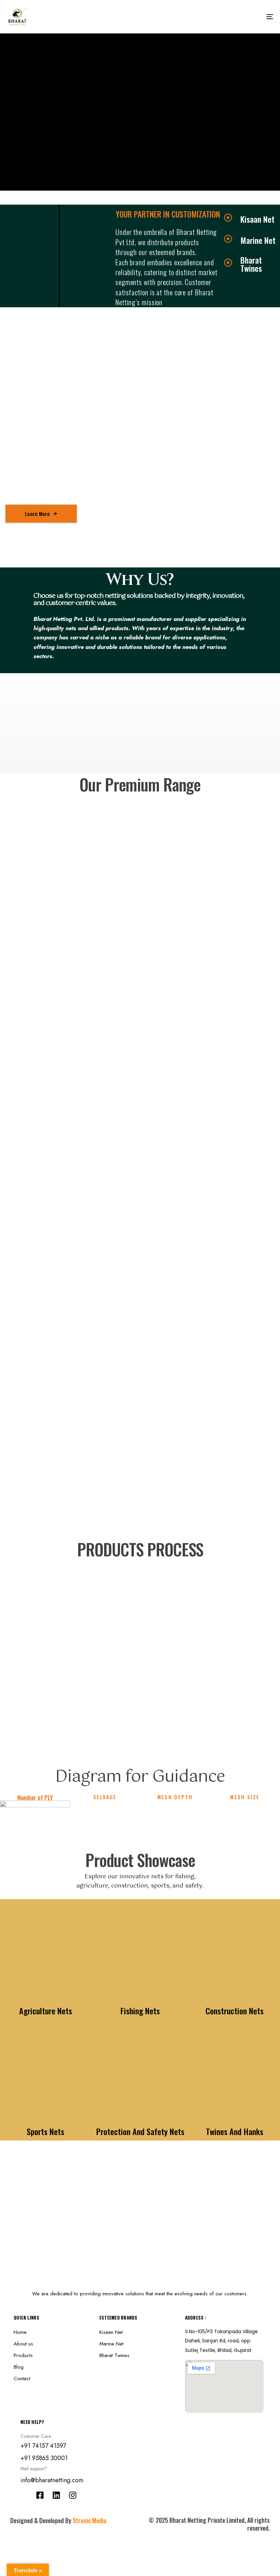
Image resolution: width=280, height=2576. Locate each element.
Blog (19, 2367)
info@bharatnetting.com (52, 2480)
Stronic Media (89, 2520)
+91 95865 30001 (44, 2458)
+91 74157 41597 (43, 2446)
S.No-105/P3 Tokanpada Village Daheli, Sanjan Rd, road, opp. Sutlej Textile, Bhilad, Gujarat (221, 2341)
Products (23, 2355)
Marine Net (111, 2344)
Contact (22, 2379)
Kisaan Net (111, 2332)
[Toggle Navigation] (229, 17)
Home (20, 2332)
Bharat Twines (114, 2355)
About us (23, 2344)
